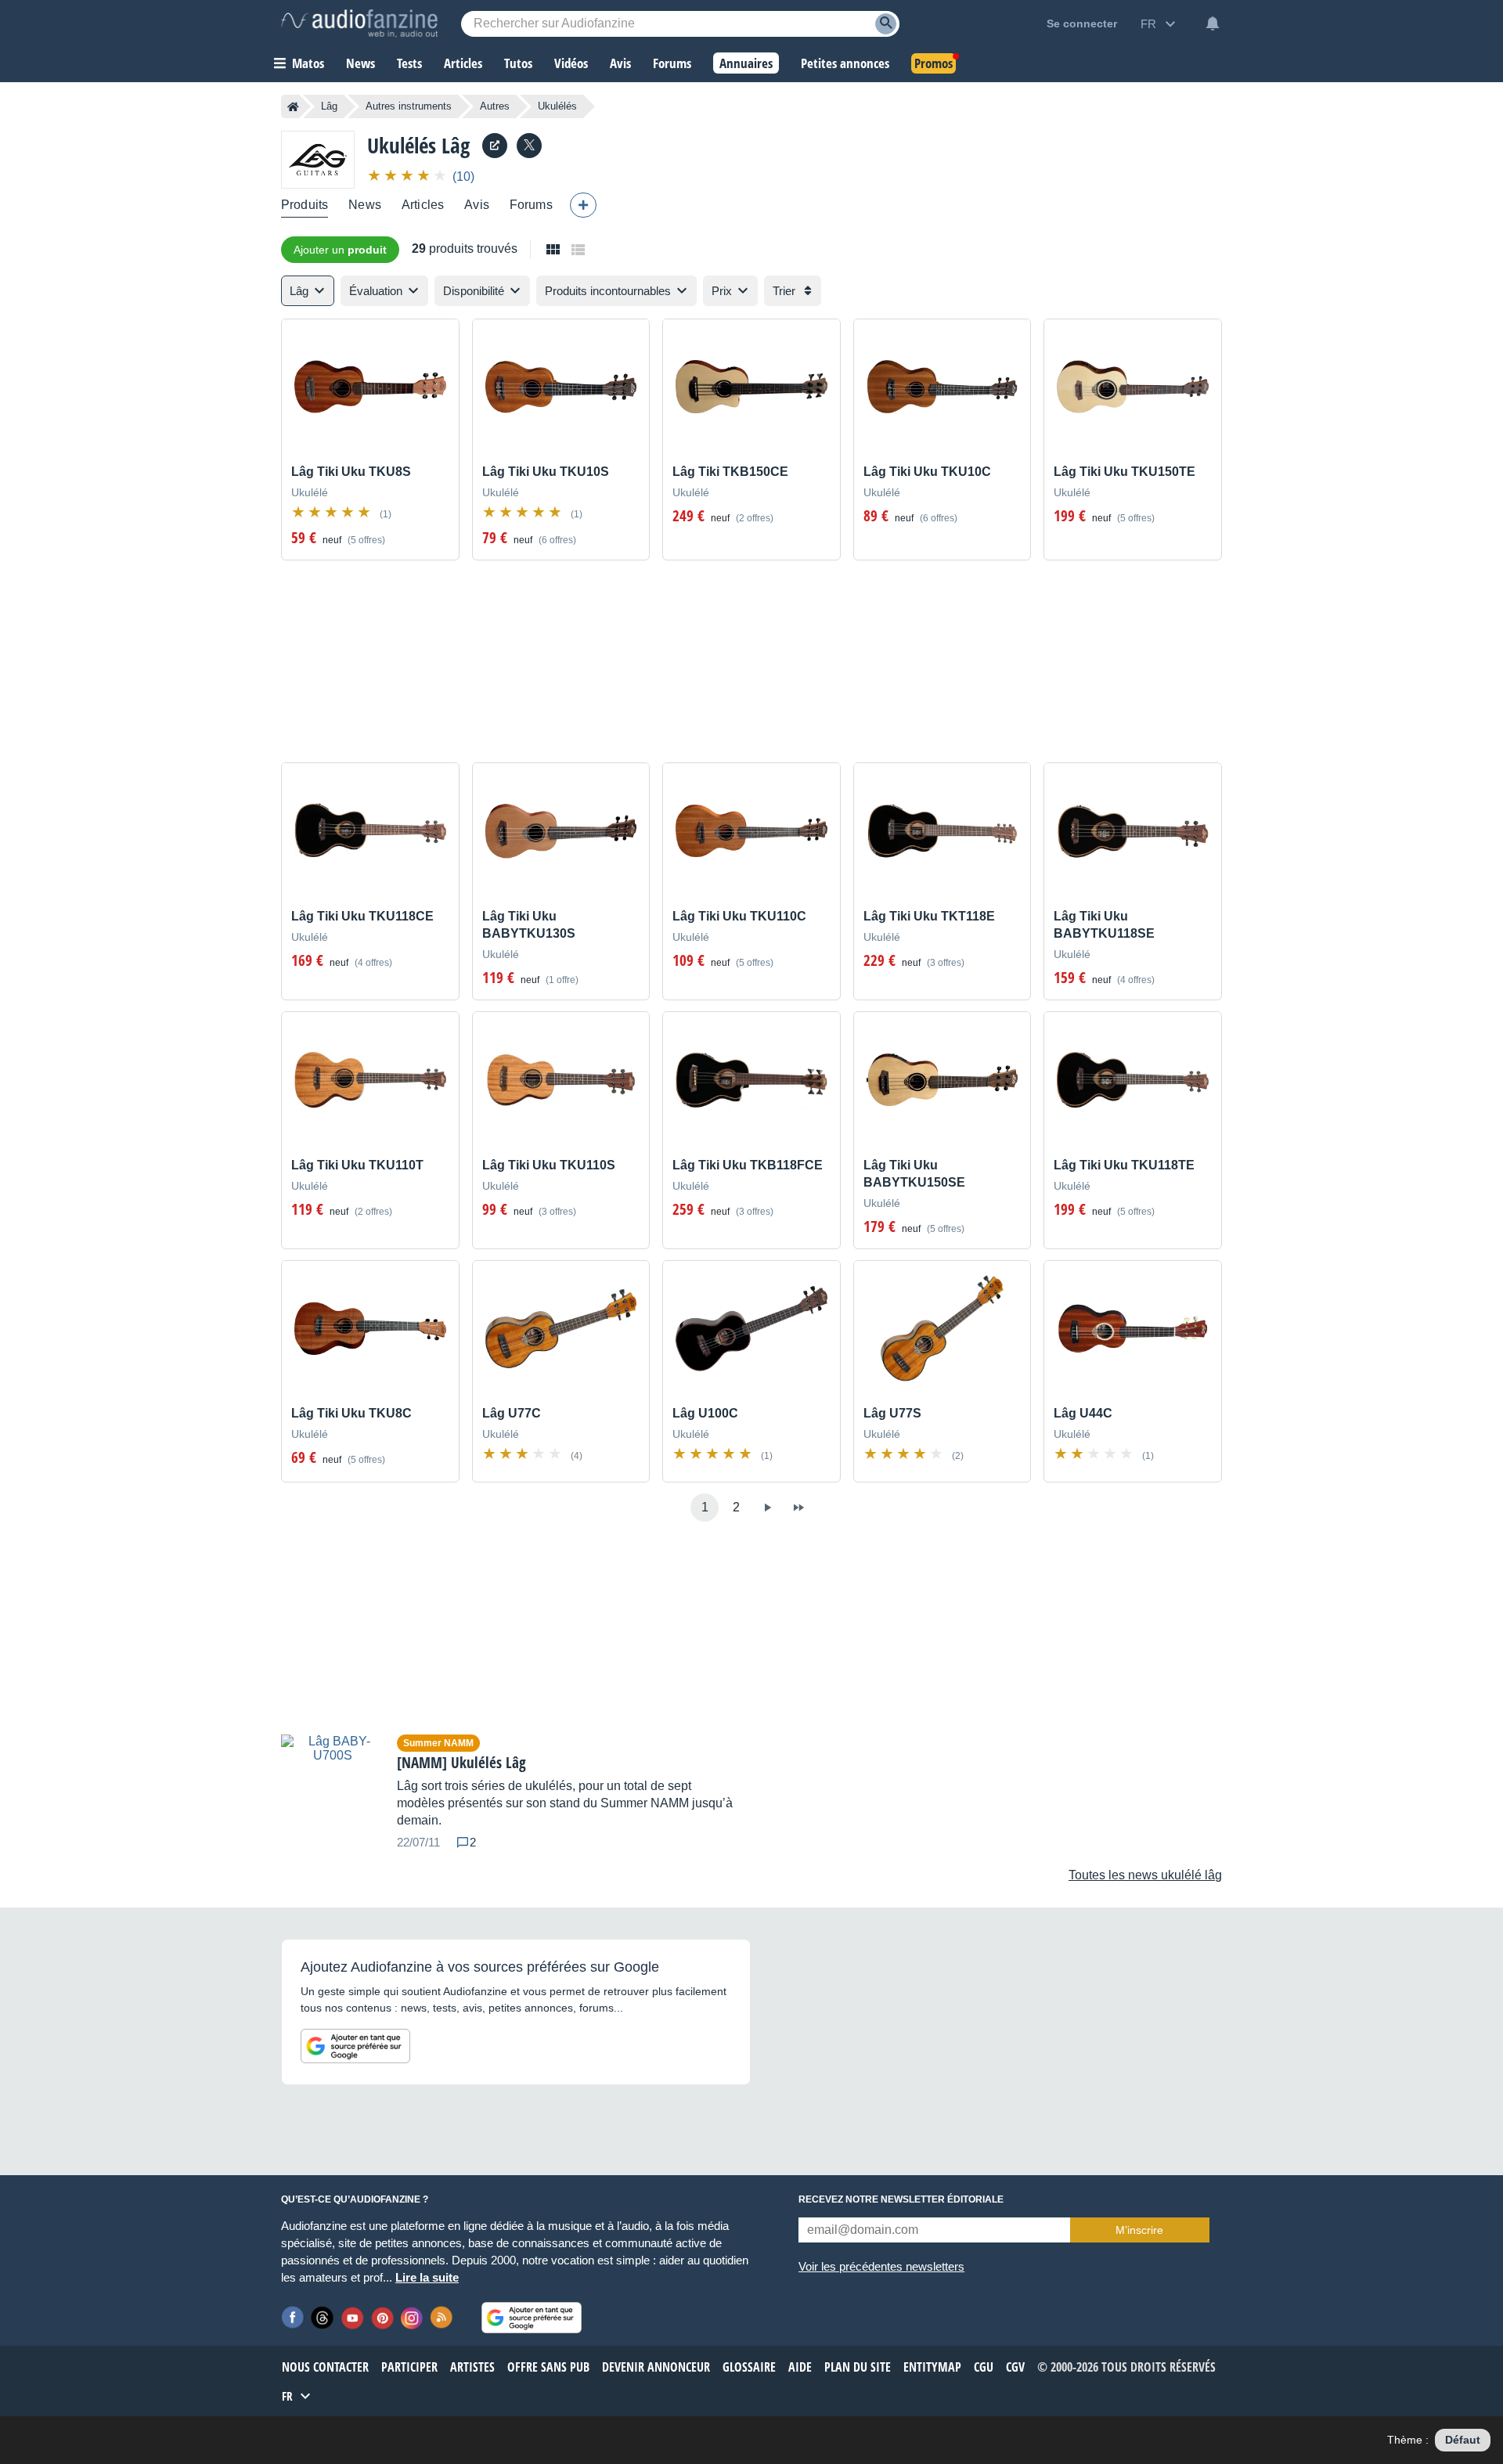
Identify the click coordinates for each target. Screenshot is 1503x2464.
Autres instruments (409, 106)
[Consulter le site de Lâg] (495, 146)
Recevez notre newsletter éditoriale (901, 2199)
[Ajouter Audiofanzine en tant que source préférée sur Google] (355, 2046)
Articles (423, 205)
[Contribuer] (583, 205)
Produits (305, 205)
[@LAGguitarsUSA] (529, 146)
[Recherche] (886, 24)
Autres (495, 106)
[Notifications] (1213, 23)
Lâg (329, 106)
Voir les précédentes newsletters (881, 2266)
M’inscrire (1139, 2230)
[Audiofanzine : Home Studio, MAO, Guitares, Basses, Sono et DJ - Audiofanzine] (359, 23)
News (365, 205)
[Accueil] (293, 106)
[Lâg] (318, 159)
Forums (531, 205)
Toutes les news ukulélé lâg (1145, 1875)
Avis (477, 205)
